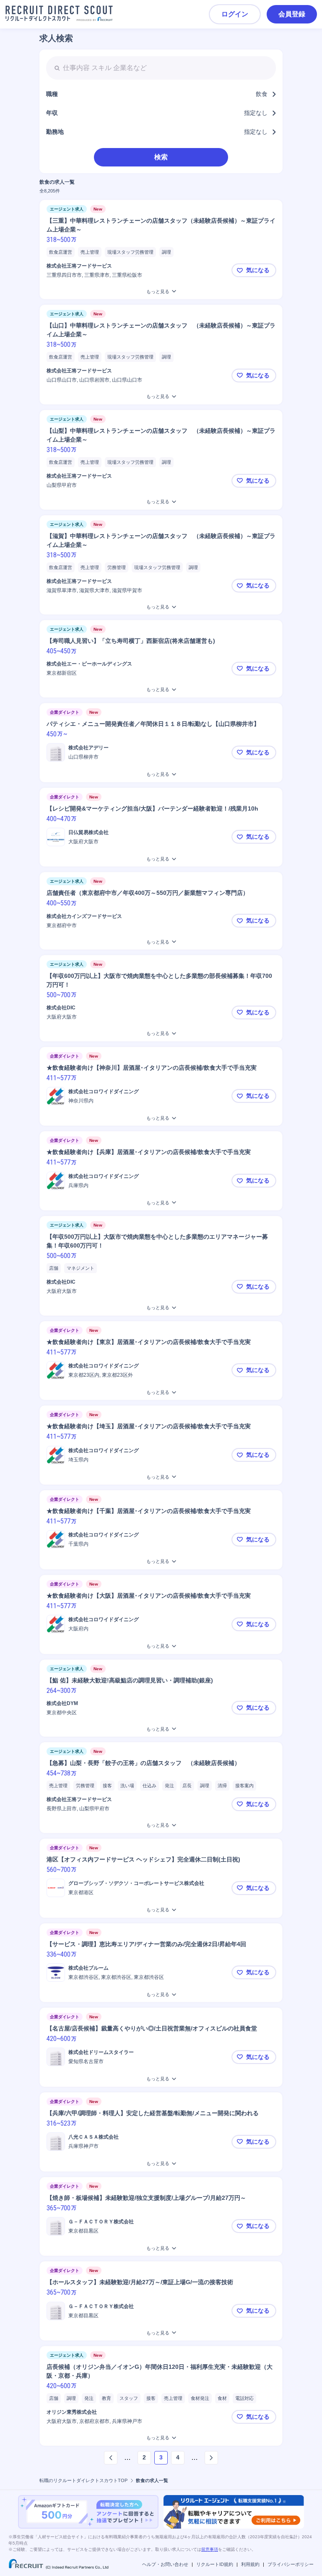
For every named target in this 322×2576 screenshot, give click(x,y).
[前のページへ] (111, 2458)
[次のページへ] (211, 2458)
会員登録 (292, 14)
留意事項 (210, 2549)
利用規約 (250, 2564)
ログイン (235, 14)
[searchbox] (161, 68)
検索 (161, 157)
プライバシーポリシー (291, 2564)
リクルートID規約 (215, 2564)
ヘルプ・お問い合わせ (165, 2564)
